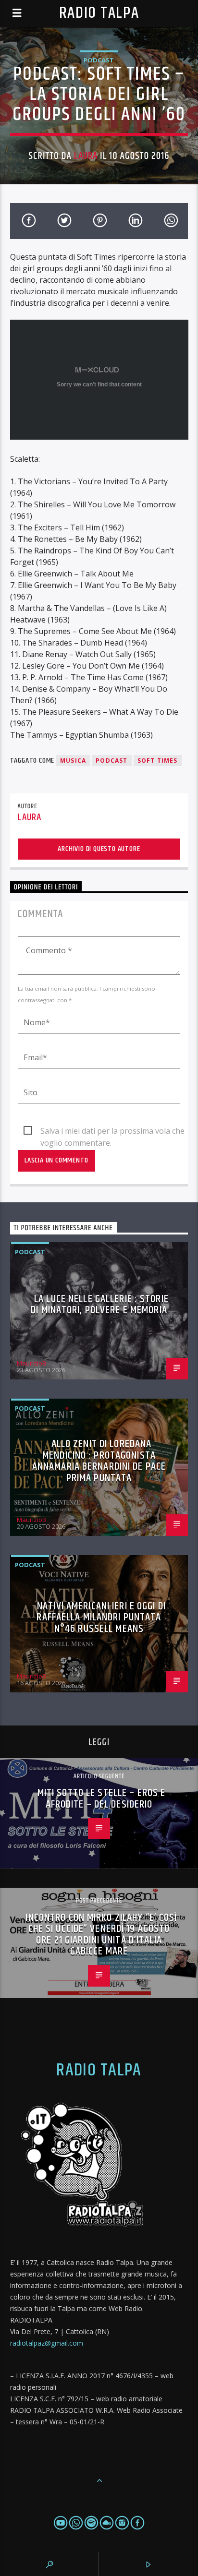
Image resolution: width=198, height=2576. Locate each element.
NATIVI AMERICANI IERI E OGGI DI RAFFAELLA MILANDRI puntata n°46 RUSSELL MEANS (101, 1617)
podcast (111, 761)
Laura (86, 156)
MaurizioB (31, 1363)
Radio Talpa (99, 13)
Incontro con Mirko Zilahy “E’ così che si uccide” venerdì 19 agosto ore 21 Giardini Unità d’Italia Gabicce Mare (101, 1935)
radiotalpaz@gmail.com (47, 2343)
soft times (158, 761)
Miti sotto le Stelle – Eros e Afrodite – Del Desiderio (101, 1799)
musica (73, 761)
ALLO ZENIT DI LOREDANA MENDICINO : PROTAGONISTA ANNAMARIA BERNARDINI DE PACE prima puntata (99, 1461)
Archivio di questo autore (99, 849)
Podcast (99, 60)
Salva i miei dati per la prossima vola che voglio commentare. (112, 1131)
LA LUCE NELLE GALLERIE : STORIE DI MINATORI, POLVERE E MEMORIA (100, 1305)
